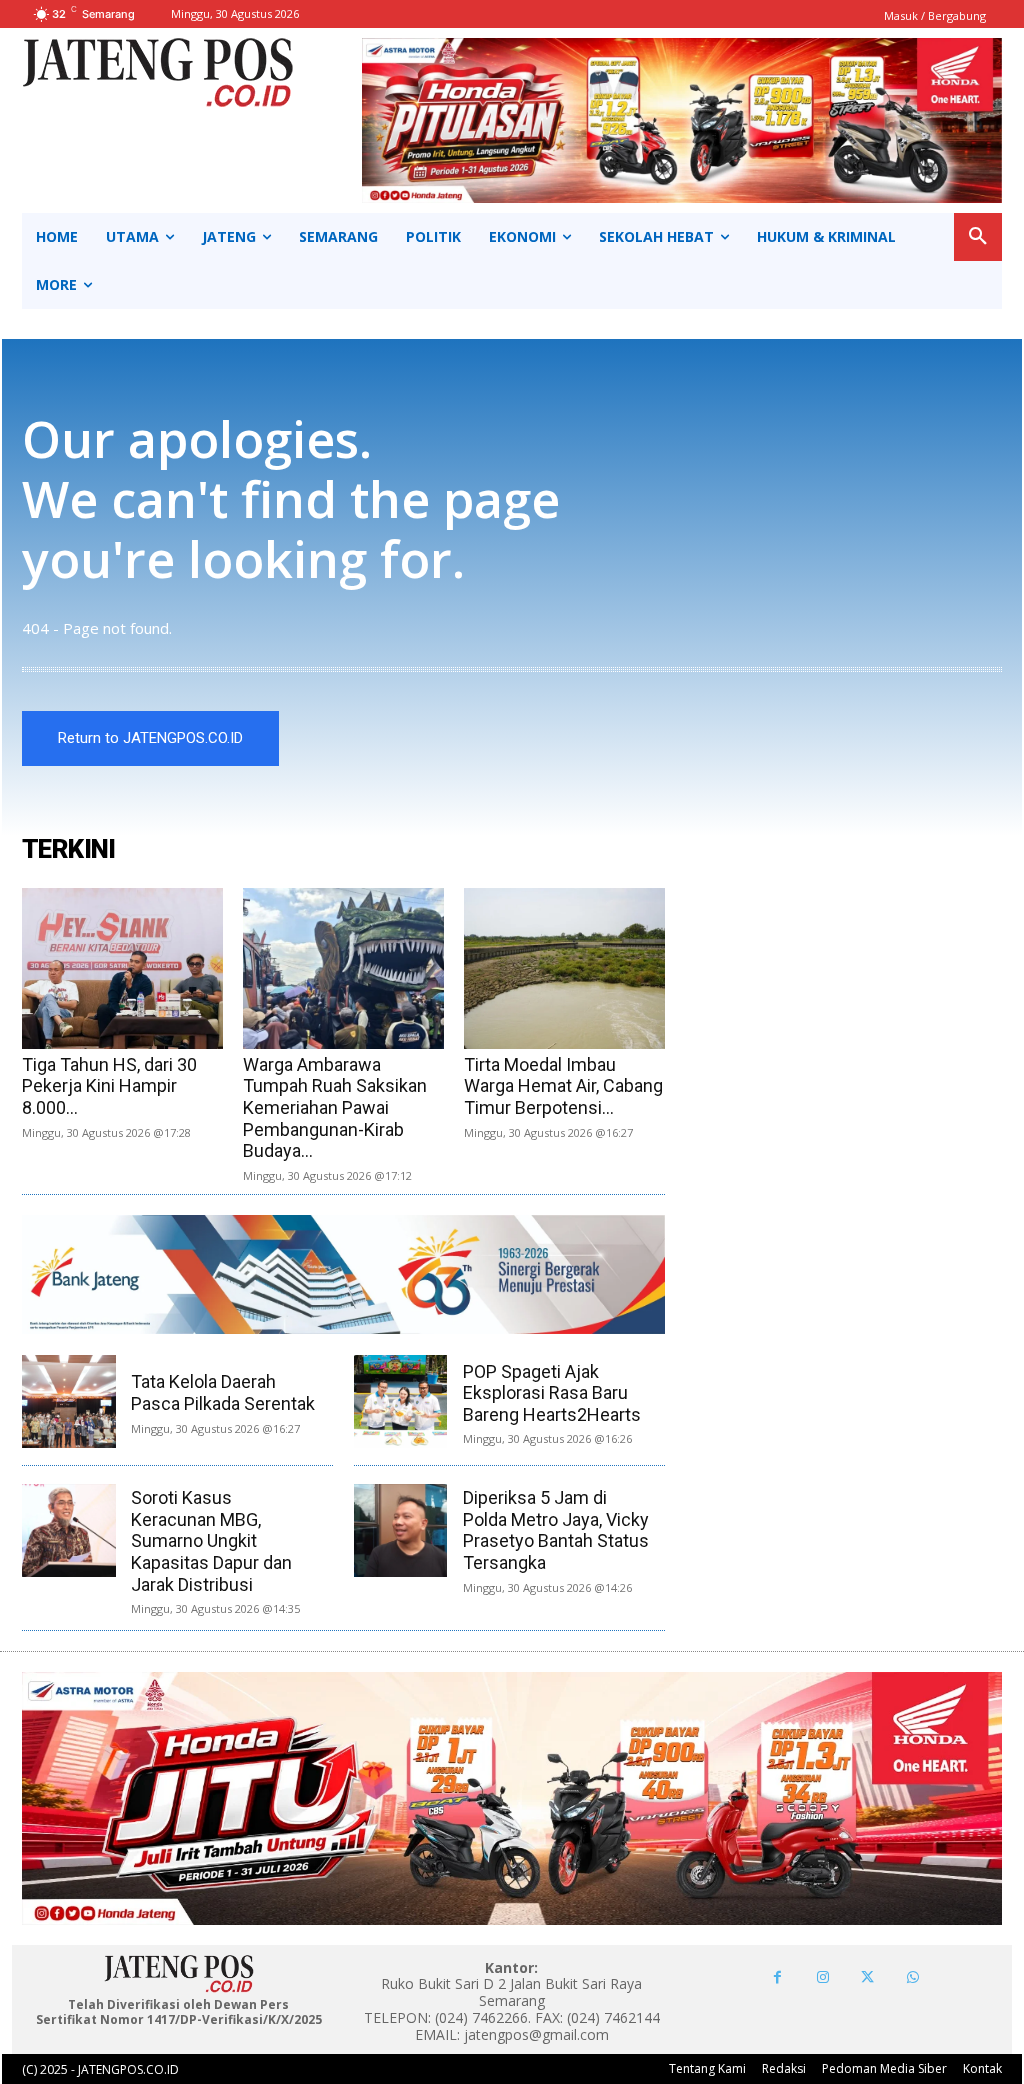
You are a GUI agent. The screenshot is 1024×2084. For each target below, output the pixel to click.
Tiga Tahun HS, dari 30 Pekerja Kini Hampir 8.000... (109, 1086)
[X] (867, 1977)
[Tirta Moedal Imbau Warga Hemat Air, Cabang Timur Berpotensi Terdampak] (564, 968)
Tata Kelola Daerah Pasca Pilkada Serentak (223, 1392)
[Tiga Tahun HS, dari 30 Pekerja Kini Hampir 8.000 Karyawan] (122, 968)
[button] (978, 237)
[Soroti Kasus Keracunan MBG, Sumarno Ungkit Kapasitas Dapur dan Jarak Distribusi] (68, 1530)
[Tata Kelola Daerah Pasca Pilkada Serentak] (68, 1401)
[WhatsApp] (912, 1977)
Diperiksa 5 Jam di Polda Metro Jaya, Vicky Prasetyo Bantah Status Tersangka (556, 1530)
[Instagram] (822, 1977)
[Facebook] (777, 1977)
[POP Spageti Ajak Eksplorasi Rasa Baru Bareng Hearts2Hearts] (400, 1401)
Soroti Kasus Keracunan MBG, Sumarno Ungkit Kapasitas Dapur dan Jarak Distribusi (211, 1540)
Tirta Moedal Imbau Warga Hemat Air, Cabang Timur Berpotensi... (563, 1086)
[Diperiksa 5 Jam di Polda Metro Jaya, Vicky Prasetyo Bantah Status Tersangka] (400, 1530)
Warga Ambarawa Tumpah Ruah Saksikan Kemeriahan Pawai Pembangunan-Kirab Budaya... (335, 1107)
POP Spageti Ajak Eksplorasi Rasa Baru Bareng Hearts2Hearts (552, 1393)
